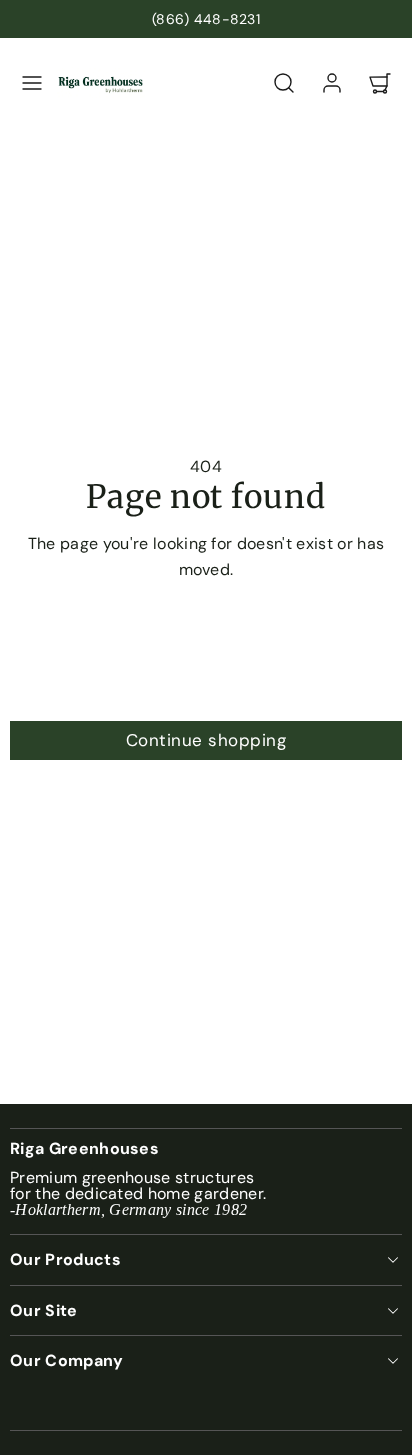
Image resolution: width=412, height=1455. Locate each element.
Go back (206, 641)
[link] (332, 83)
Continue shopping (206, 740)
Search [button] (206, 691)
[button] (32, 83)
